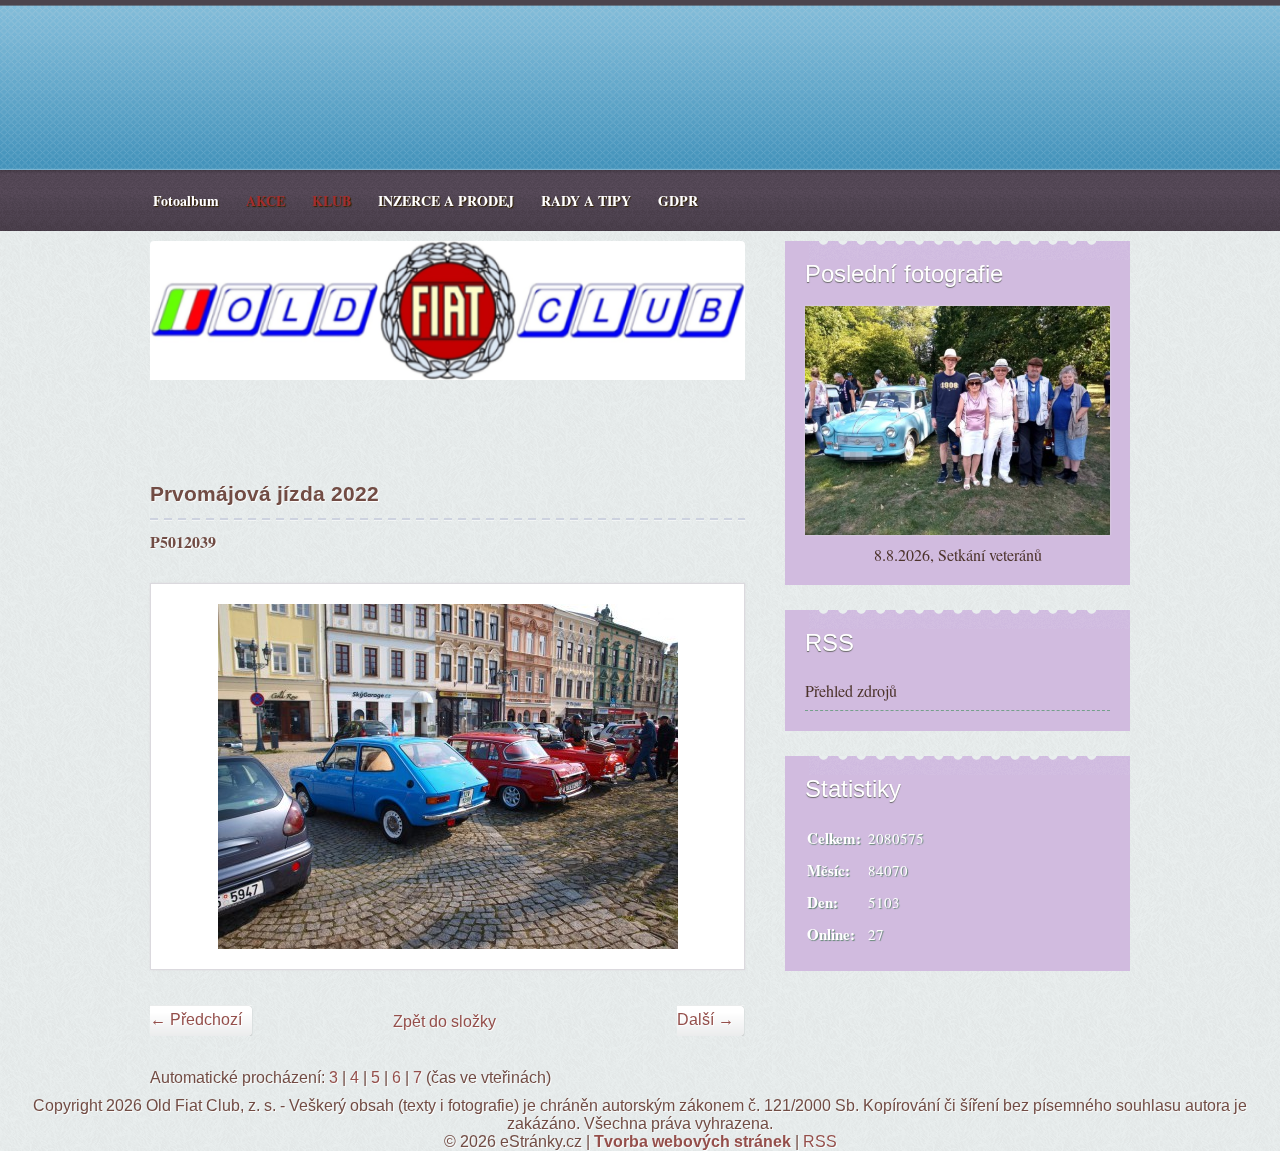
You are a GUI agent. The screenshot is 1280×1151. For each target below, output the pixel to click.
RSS (820, 1141)
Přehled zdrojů (851, 690)
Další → (705, 1019)
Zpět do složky (444, 1021)
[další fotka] (711, 776)
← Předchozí (196, 1019)
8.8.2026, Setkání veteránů (958, 554)
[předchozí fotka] (183, 776)
